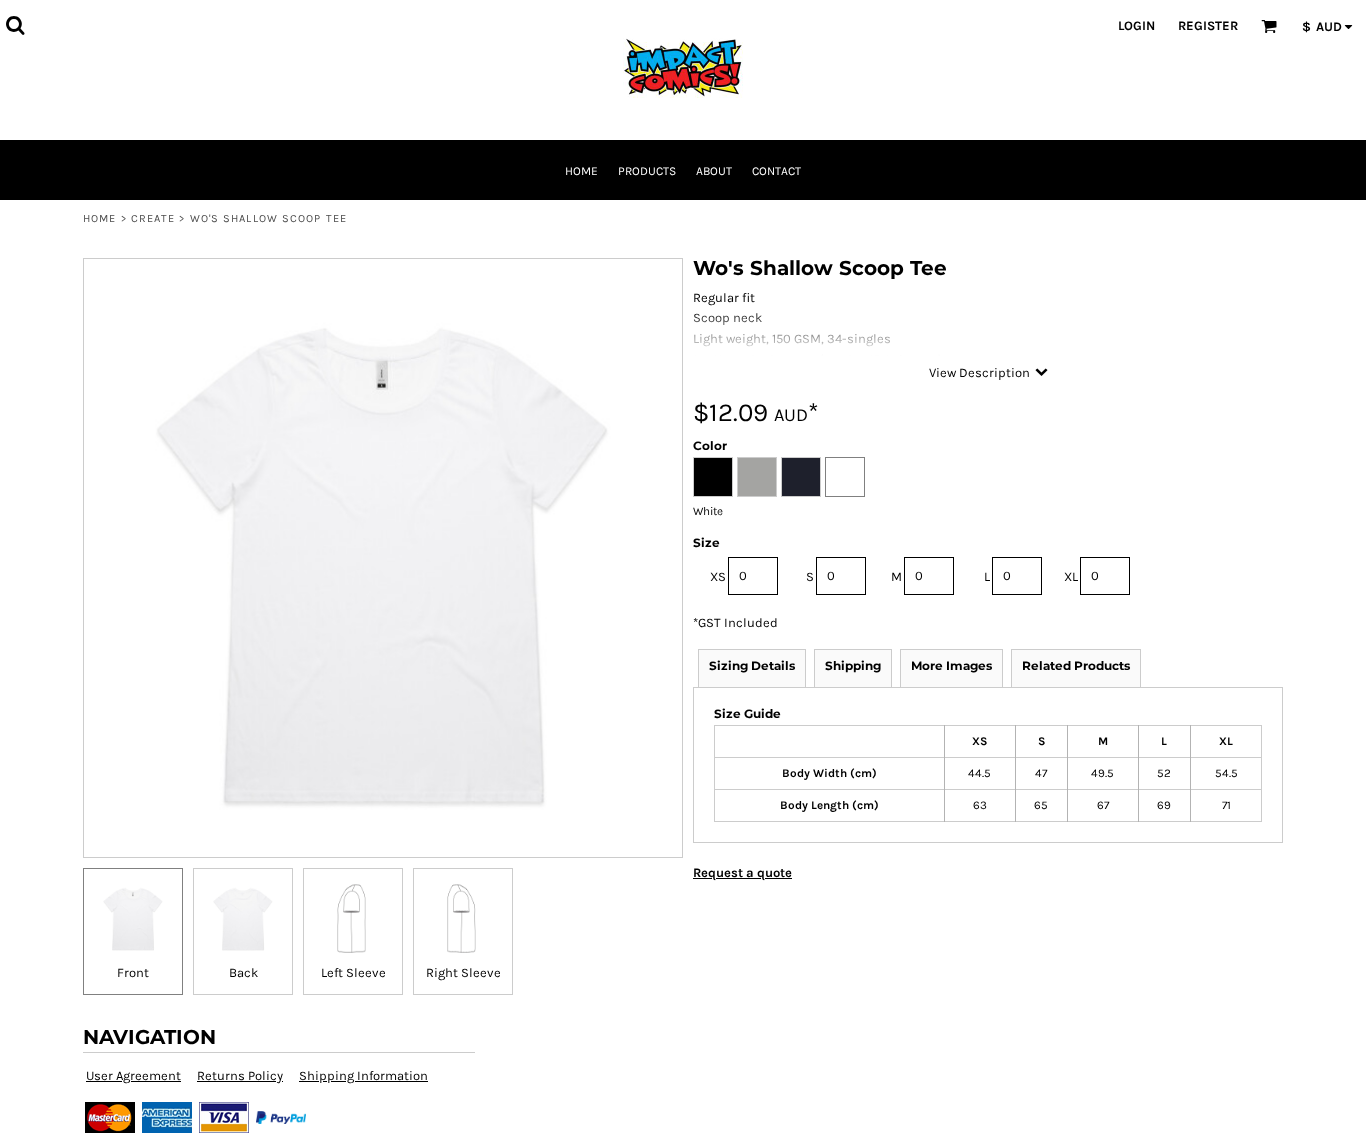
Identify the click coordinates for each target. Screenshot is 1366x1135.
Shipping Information (363, 1075)
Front (133, 972)
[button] (15, 25)
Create (153, 218)
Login (1136, 25)
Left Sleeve (353, 972)
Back (243, 972)
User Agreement (133, 1075)
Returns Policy (240, 1075)
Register (1208, 25)
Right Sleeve (463, 972)
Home (99, 218)
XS (718, 576)
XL (1071, 576)
